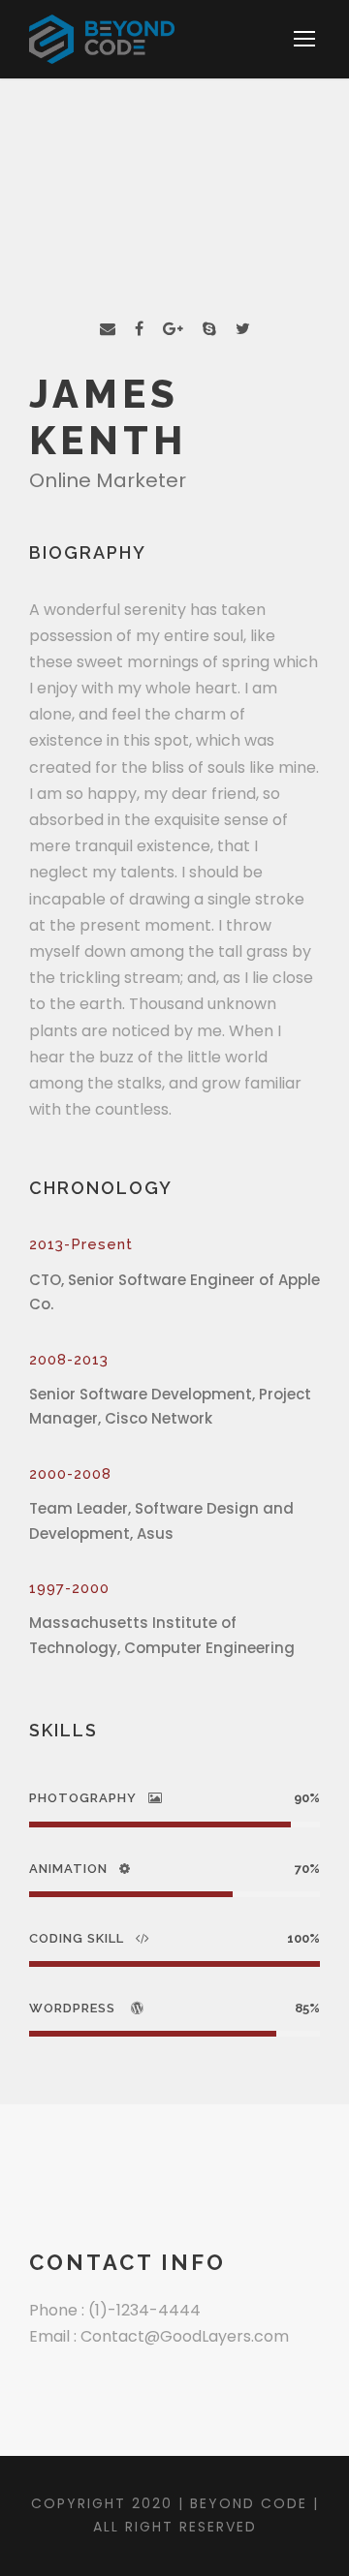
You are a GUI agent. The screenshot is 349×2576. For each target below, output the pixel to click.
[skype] (209, 329)
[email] (108, 329)
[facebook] (139, 329)
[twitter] (243, 329)
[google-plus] (173, 329)
